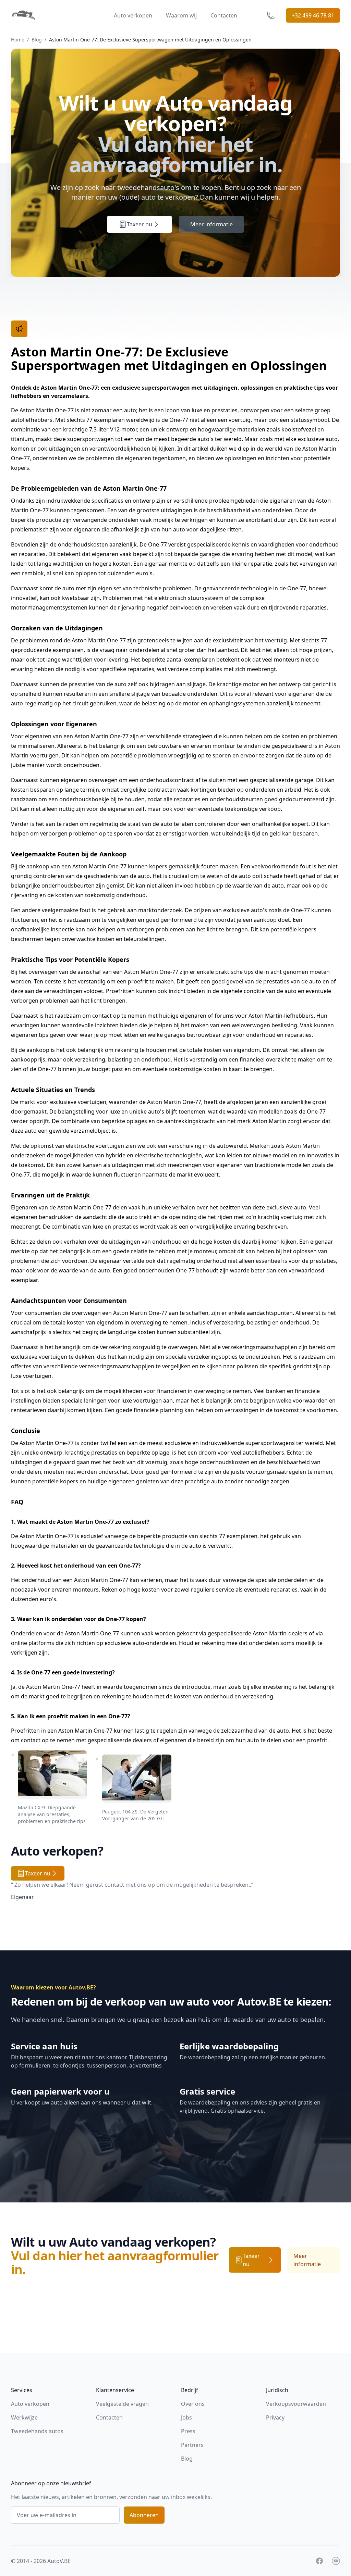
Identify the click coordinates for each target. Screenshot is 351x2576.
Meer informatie (211, 224)
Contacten (224, 15)
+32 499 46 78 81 (313, 15)
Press (188, 2431)
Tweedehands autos (37, 2431)
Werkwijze (24, 2417)
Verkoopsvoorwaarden (296, 2404)
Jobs (186, 2417)
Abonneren (144, 2515)
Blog (37, 40)
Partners (192, 2445)
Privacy (275, 2417)
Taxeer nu (140, 224)
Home (18, 40)
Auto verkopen (133, 15)
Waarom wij (181, 15)
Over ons (193, 2404)
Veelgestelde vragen (122, 2404)
